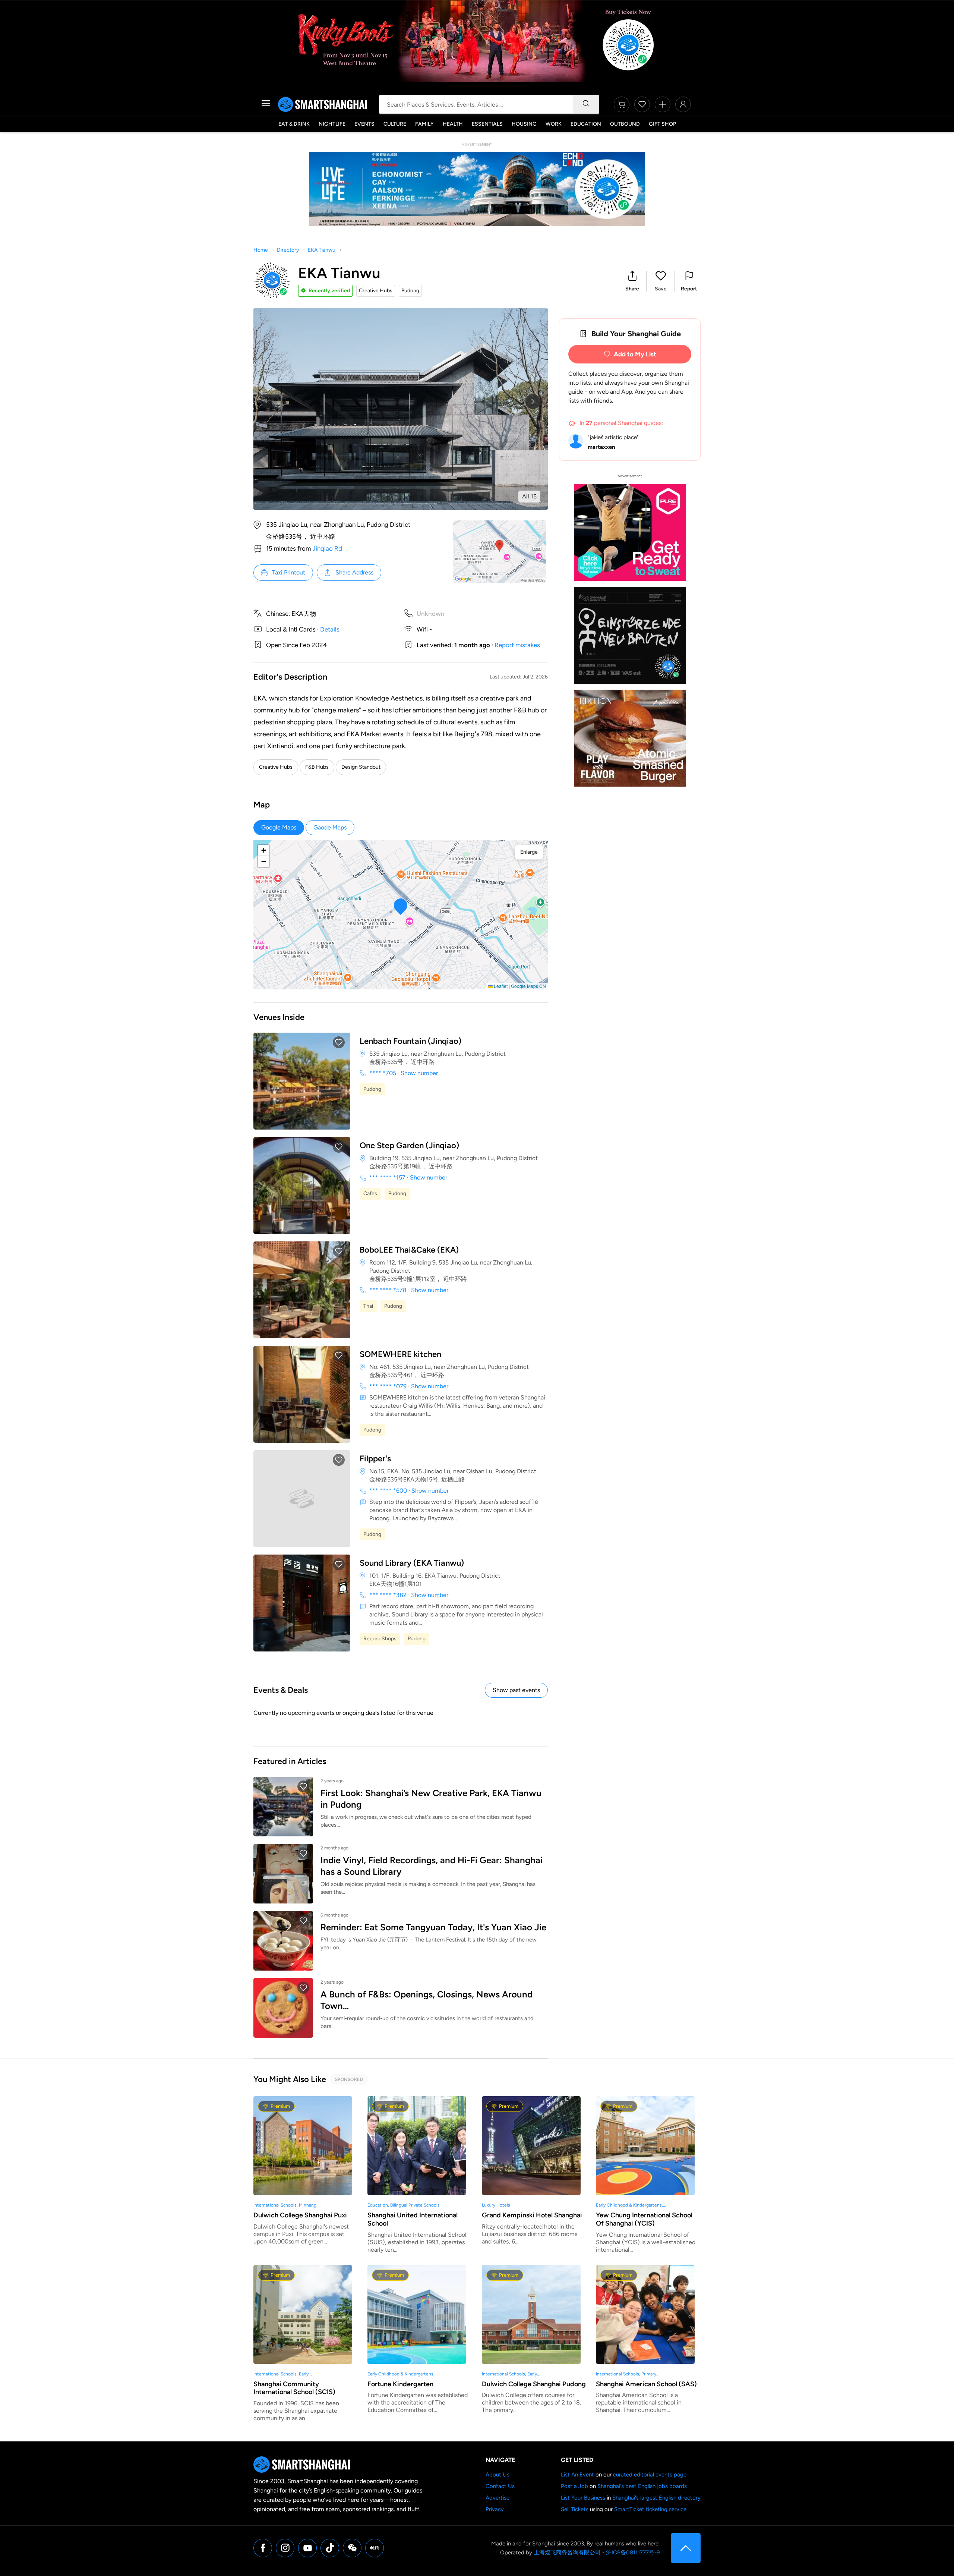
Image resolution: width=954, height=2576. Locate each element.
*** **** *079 (388, 1386)
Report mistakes (517, 645)
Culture (395, 124)
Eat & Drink (294, 124)
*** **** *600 (388, 1491)
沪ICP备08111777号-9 (633, 2553)
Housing (524, 124)
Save (661, 289)
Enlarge (529, 852)
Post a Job (574, 2486)
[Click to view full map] (499, 552)
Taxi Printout (289, 572)
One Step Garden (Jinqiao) (409, 1145)
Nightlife (332, 124)
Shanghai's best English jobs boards (642, 2486)
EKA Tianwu (322, 250)
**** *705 (383, 1073)
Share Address (354, 572)
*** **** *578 (388, 1290)
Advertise (497, 2498)
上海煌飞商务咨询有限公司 (567, 2553)
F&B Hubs (317, 767)
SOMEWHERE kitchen (400, 1354)
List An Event (577, 2475)
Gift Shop (662, 124)
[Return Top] (686, 2548)
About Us (497, 2475)
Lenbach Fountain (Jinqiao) (410, 1041)
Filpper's (375, 1459)
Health (453, 124)
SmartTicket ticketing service (650, 2509)
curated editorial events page (650, 2475)
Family (424, 124)
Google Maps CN (528, 986)
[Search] (586, 104)
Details (330, 629)
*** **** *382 (388, 1595)
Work (554, 124)
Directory (288, 250)
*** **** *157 (387, 1177)
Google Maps (279, 827)
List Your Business (583, 2498)
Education (586, 124)
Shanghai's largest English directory (656, 2498)
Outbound (625, 124)
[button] (632, 281)
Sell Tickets (575, 2509)
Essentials (487, 124)
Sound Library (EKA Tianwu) (412, 1563)
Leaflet (500, 986)
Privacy (495, 2509)
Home (261, 250)
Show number (419, 1073)
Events (364, 124)
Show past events (516, 1690)
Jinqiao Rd (327, 548)
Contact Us (500, 2486)
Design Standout (361, 767)
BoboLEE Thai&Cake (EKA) (409, 1250)
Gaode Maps (330, 827)
